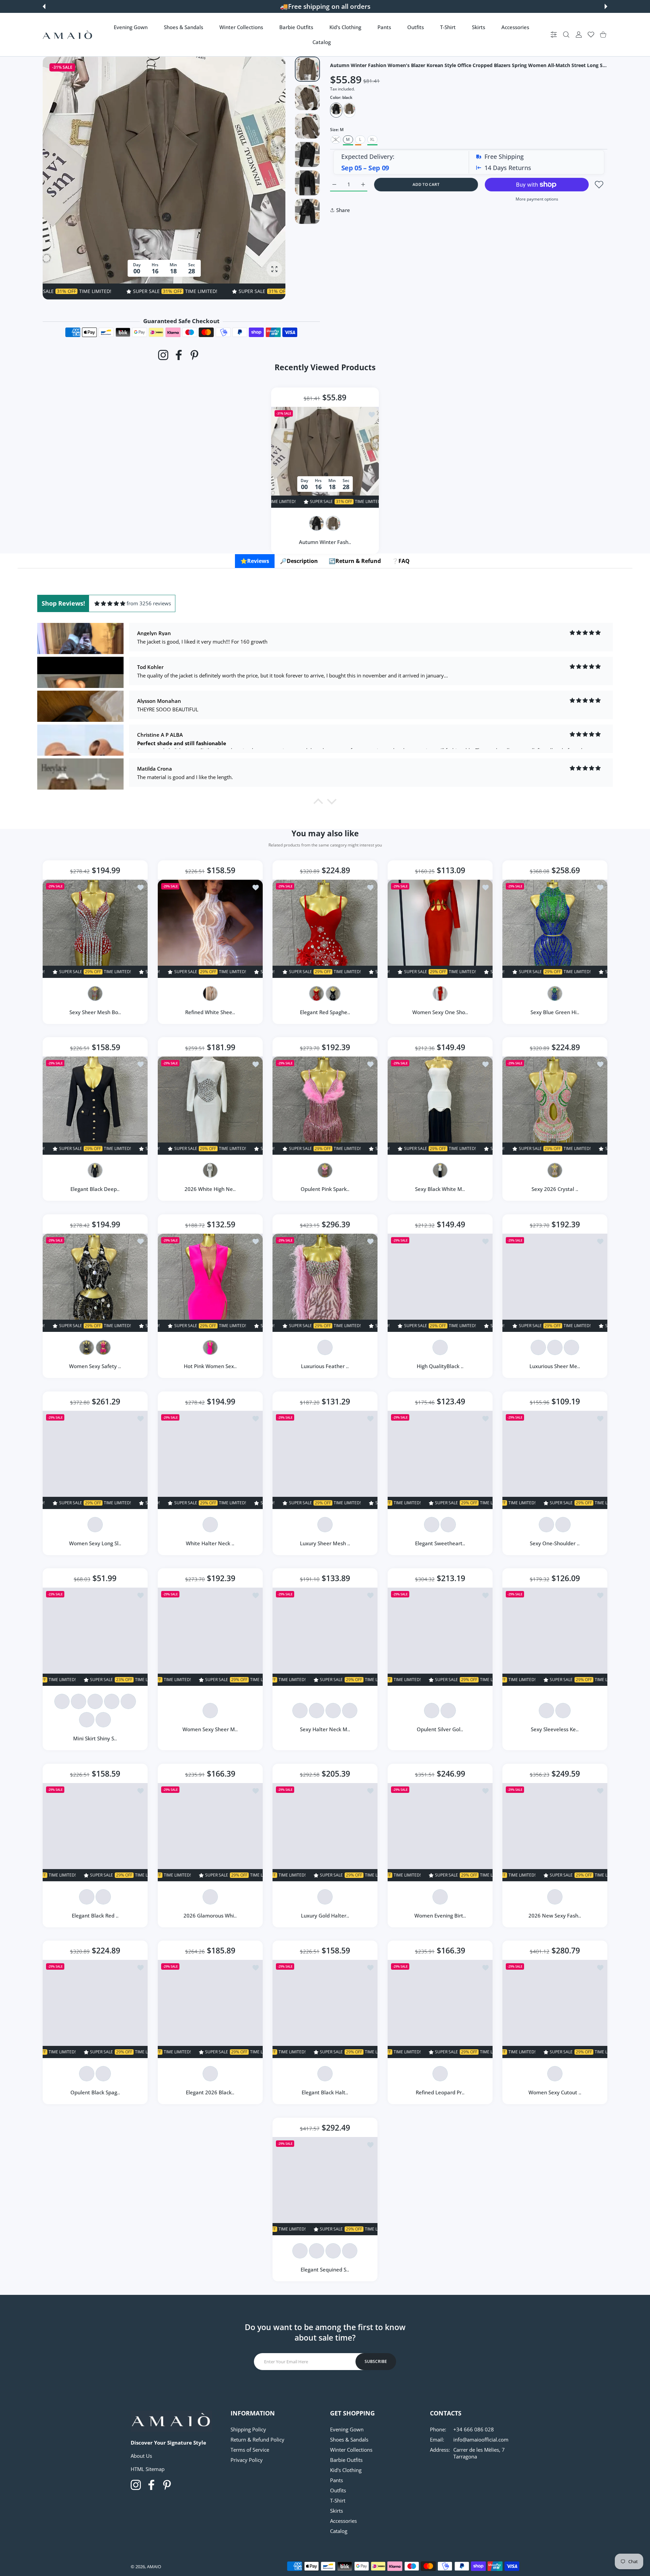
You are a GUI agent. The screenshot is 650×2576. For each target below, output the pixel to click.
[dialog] (566, 35)
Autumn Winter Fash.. (325, 542)
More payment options (537, 199)
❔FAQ (401, 561)
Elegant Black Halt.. (325, 2093)
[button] (44, 6)
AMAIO (154, 2567)
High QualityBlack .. (440, 1366)
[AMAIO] (67, 35)
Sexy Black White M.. (440, 1189)
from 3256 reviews (149, 603)
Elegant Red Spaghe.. (325, 1012)
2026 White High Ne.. (210, 1189)
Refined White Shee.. (210, 1012)
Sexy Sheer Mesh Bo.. (95, 1012)
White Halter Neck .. (210, 1543)
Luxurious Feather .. (325, 1366)
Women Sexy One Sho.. (440, 1012)
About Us (141, 2456)
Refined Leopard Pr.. (440, 2093)
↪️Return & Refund (355, 561)
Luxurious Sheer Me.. (555, 1366)
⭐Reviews (255, 561)
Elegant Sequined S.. (325, 2269)
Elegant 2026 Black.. (210, 2093)
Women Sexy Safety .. (95, 1366)
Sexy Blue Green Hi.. (555, 1012)
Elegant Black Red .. (95, 1915)
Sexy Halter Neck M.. (325, 1729)
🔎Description (299, 561)
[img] (110, 603)
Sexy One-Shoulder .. (555, 1543)
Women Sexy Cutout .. (555, 2093)
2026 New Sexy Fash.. (555, 1915)
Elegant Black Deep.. (95, 1189)
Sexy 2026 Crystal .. (555, 1189)
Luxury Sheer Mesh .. (325, 1543)
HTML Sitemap (148, 2469)
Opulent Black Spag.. (95, 2093)
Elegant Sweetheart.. (440, 1543)
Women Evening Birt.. (440, 1915)
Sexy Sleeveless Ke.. (555, 1729)
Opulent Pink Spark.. (325, 1189)
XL (372, 139)
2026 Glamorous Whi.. (210, 1915)
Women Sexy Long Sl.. (95, 1543)
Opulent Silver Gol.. (440, 1729)
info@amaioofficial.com (481, 2439)
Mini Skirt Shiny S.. (95, 1738)
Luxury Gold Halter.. (325, 1915)
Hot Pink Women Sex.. (210, 1366)
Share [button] (343, 210)
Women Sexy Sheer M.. (210, 1729)
